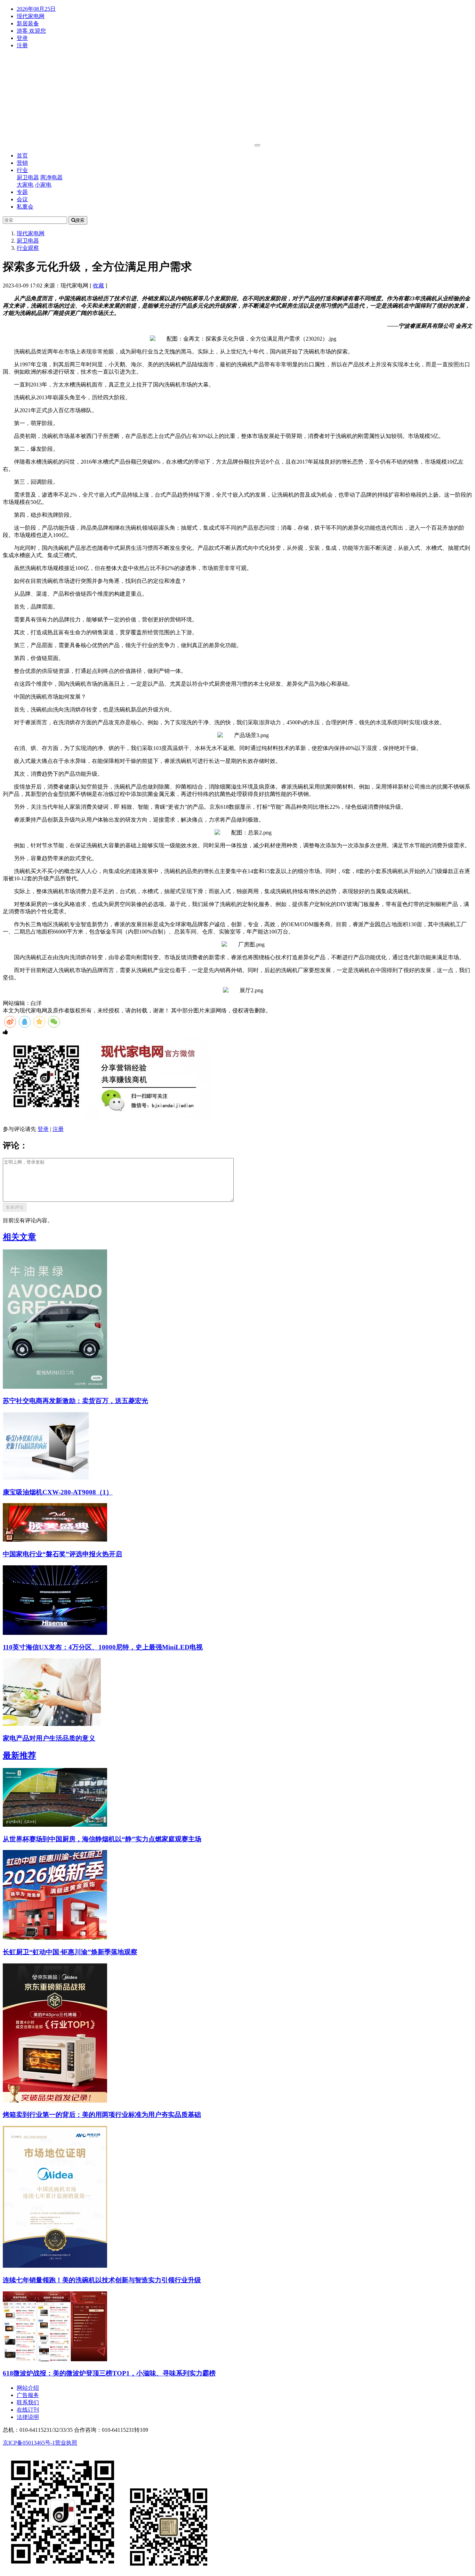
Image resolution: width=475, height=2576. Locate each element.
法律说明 (28, 2417)
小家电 (43, 185)
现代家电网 (31, 16)
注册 (22, 45)
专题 (22, 192)
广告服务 (28, 2395)
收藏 (98, 286)
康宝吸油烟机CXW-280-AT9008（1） (58, 1492)
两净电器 (51, 177)
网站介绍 (28, 2388)
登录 (22, 38)
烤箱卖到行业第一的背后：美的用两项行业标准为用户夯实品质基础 (102, 2115)
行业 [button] (22, 170)
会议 (22, 199)
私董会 (25, 207)
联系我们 (28, 2402)
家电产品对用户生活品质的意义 (49, 1738)
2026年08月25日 (36, 9)
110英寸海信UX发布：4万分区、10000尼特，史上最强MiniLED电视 (103, 1647)
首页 (22, 156)
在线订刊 (28, 2410)
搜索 (80, 220)
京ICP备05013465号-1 (29, 2443)
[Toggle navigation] (257, 145)
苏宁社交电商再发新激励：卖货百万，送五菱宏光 (75, 1401)
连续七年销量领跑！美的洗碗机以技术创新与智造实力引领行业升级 (102, 2280)
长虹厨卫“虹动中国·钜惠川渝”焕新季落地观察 (70, 1952)
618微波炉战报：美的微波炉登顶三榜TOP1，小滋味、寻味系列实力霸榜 (109, 2373)
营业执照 (66, 2443)
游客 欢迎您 (31, 31)
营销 (22, 163)
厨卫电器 (28, 177)
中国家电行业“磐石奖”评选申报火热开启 (62, 1554)
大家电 (25, 185)
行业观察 (28, 248)
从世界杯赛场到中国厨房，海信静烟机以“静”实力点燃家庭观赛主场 (102, 1839)
